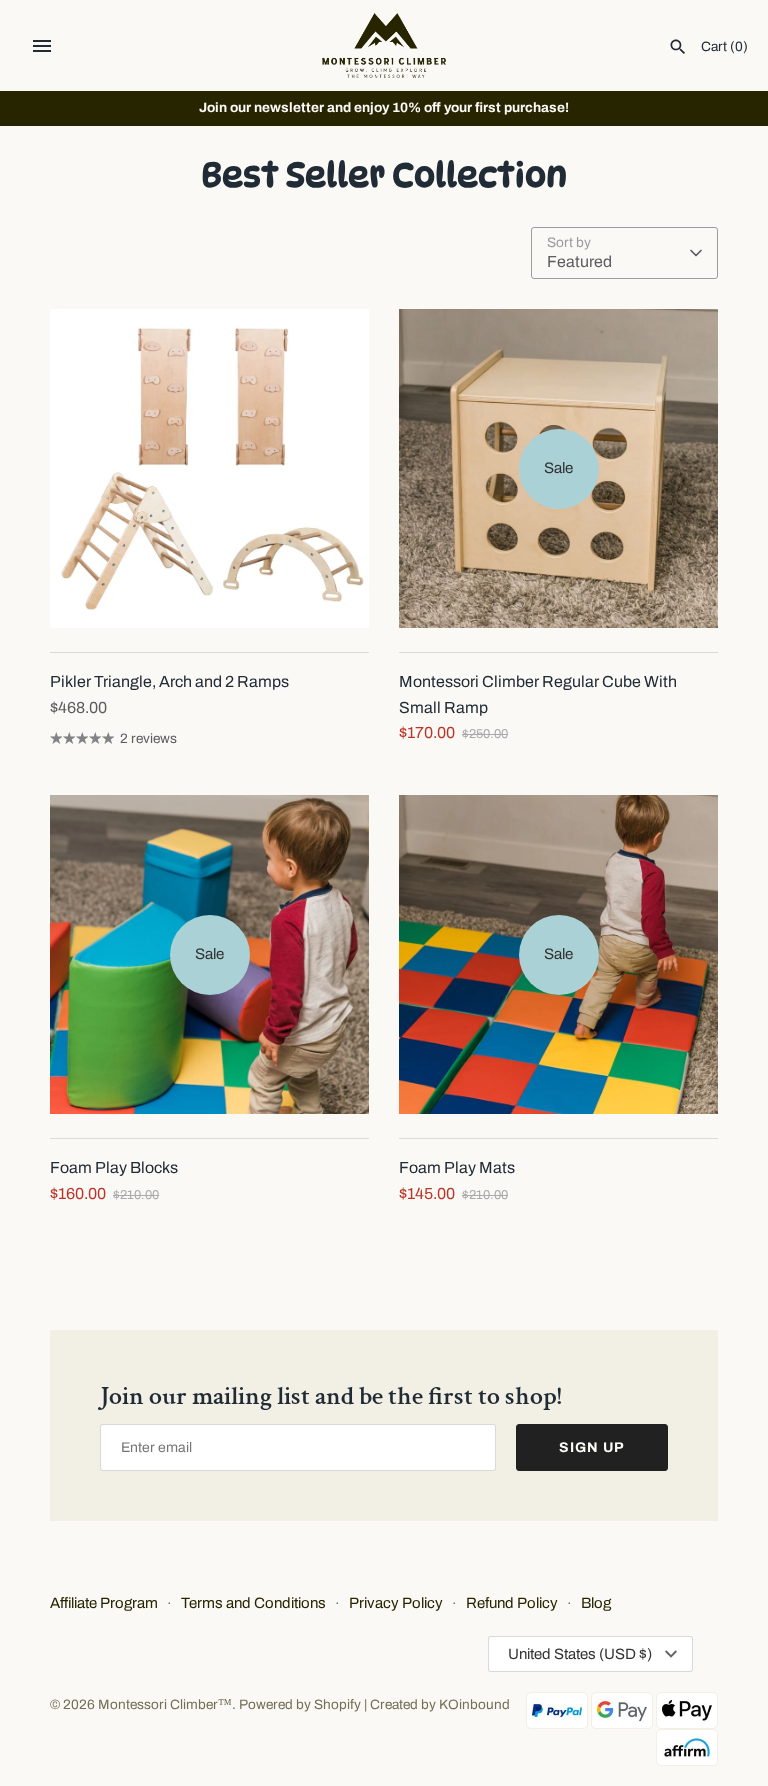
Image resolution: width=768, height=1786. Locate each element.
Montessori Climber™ (165, 1704)
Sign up (592, 1447)
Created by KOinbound (440, 1704)
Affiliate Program (104, 1603)
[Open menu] (42, 46)
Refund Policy (512, 1603)
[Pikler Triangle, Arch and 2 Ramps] (209, 468)
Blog (596, 1603)
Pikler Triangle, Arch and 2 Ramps (169, 681)
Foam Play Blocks (114, 1167)
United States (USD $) (580, 1654)
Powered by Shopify (300, 1704)
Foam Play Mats (457, 1167)
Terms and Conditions (253, 1603)
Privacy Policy (396, 1603)
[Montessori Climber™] (384, 45)
